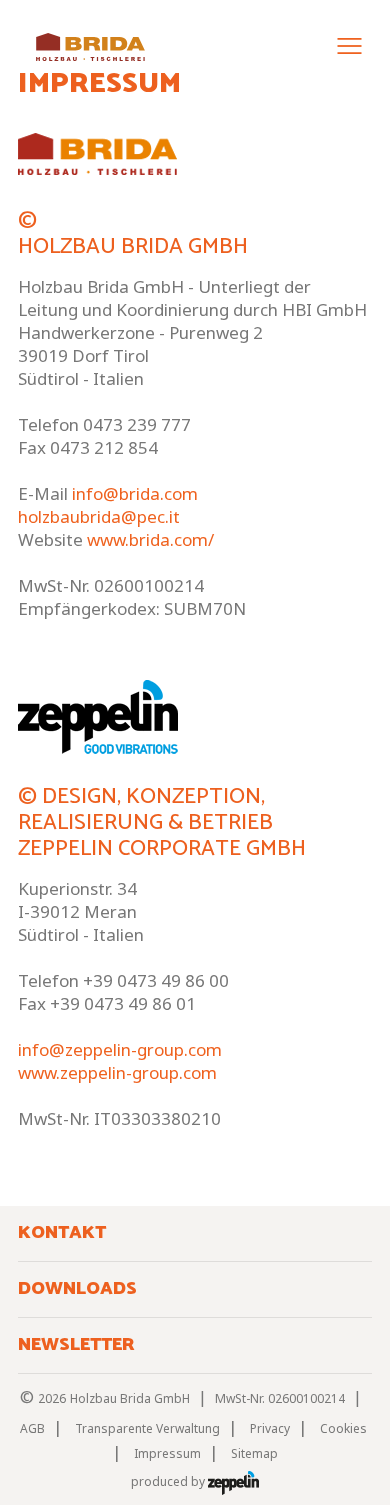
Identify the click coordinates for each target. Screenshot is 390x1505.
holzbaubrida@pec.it (99, 516)
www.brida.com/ (150, 539)
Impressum (167, 1453)
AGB (32, 1428)
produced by (169, 1481)
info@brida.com (135, 493)
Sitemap (254, 1453)
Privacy (270, 1428)
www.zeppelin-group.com (117, 1072)
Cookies (343, 1428)
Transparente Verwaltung (147, 1428)
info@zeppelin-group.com (120, 1049)
